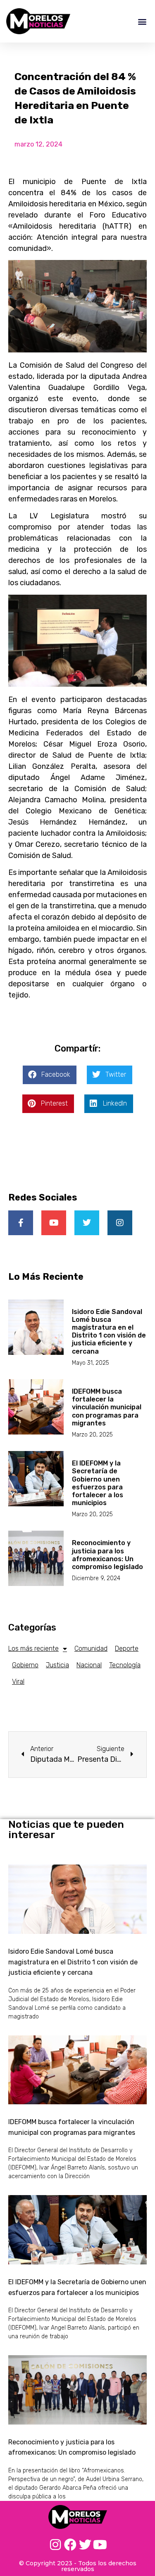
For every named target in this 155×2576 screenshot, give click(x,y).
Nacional (89, 1665)
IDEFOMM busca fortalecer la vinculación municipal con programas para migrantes (107, 1407)
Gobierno (25, 1665)
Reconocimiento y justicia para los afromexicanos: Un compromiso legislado (107, 1555)
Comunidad (91, 1648)
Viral (18, 1681)
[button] (142, 21)
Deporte (127, 1648)
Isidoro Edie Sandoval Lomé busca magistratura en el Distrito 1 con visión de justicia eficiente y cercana (109, 1332)
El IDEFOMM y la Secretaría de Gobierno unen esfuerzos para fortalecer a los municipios (98, 1483)
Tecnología (125, 1665)
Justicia (57, 1665)
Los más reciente (33, 1648)
